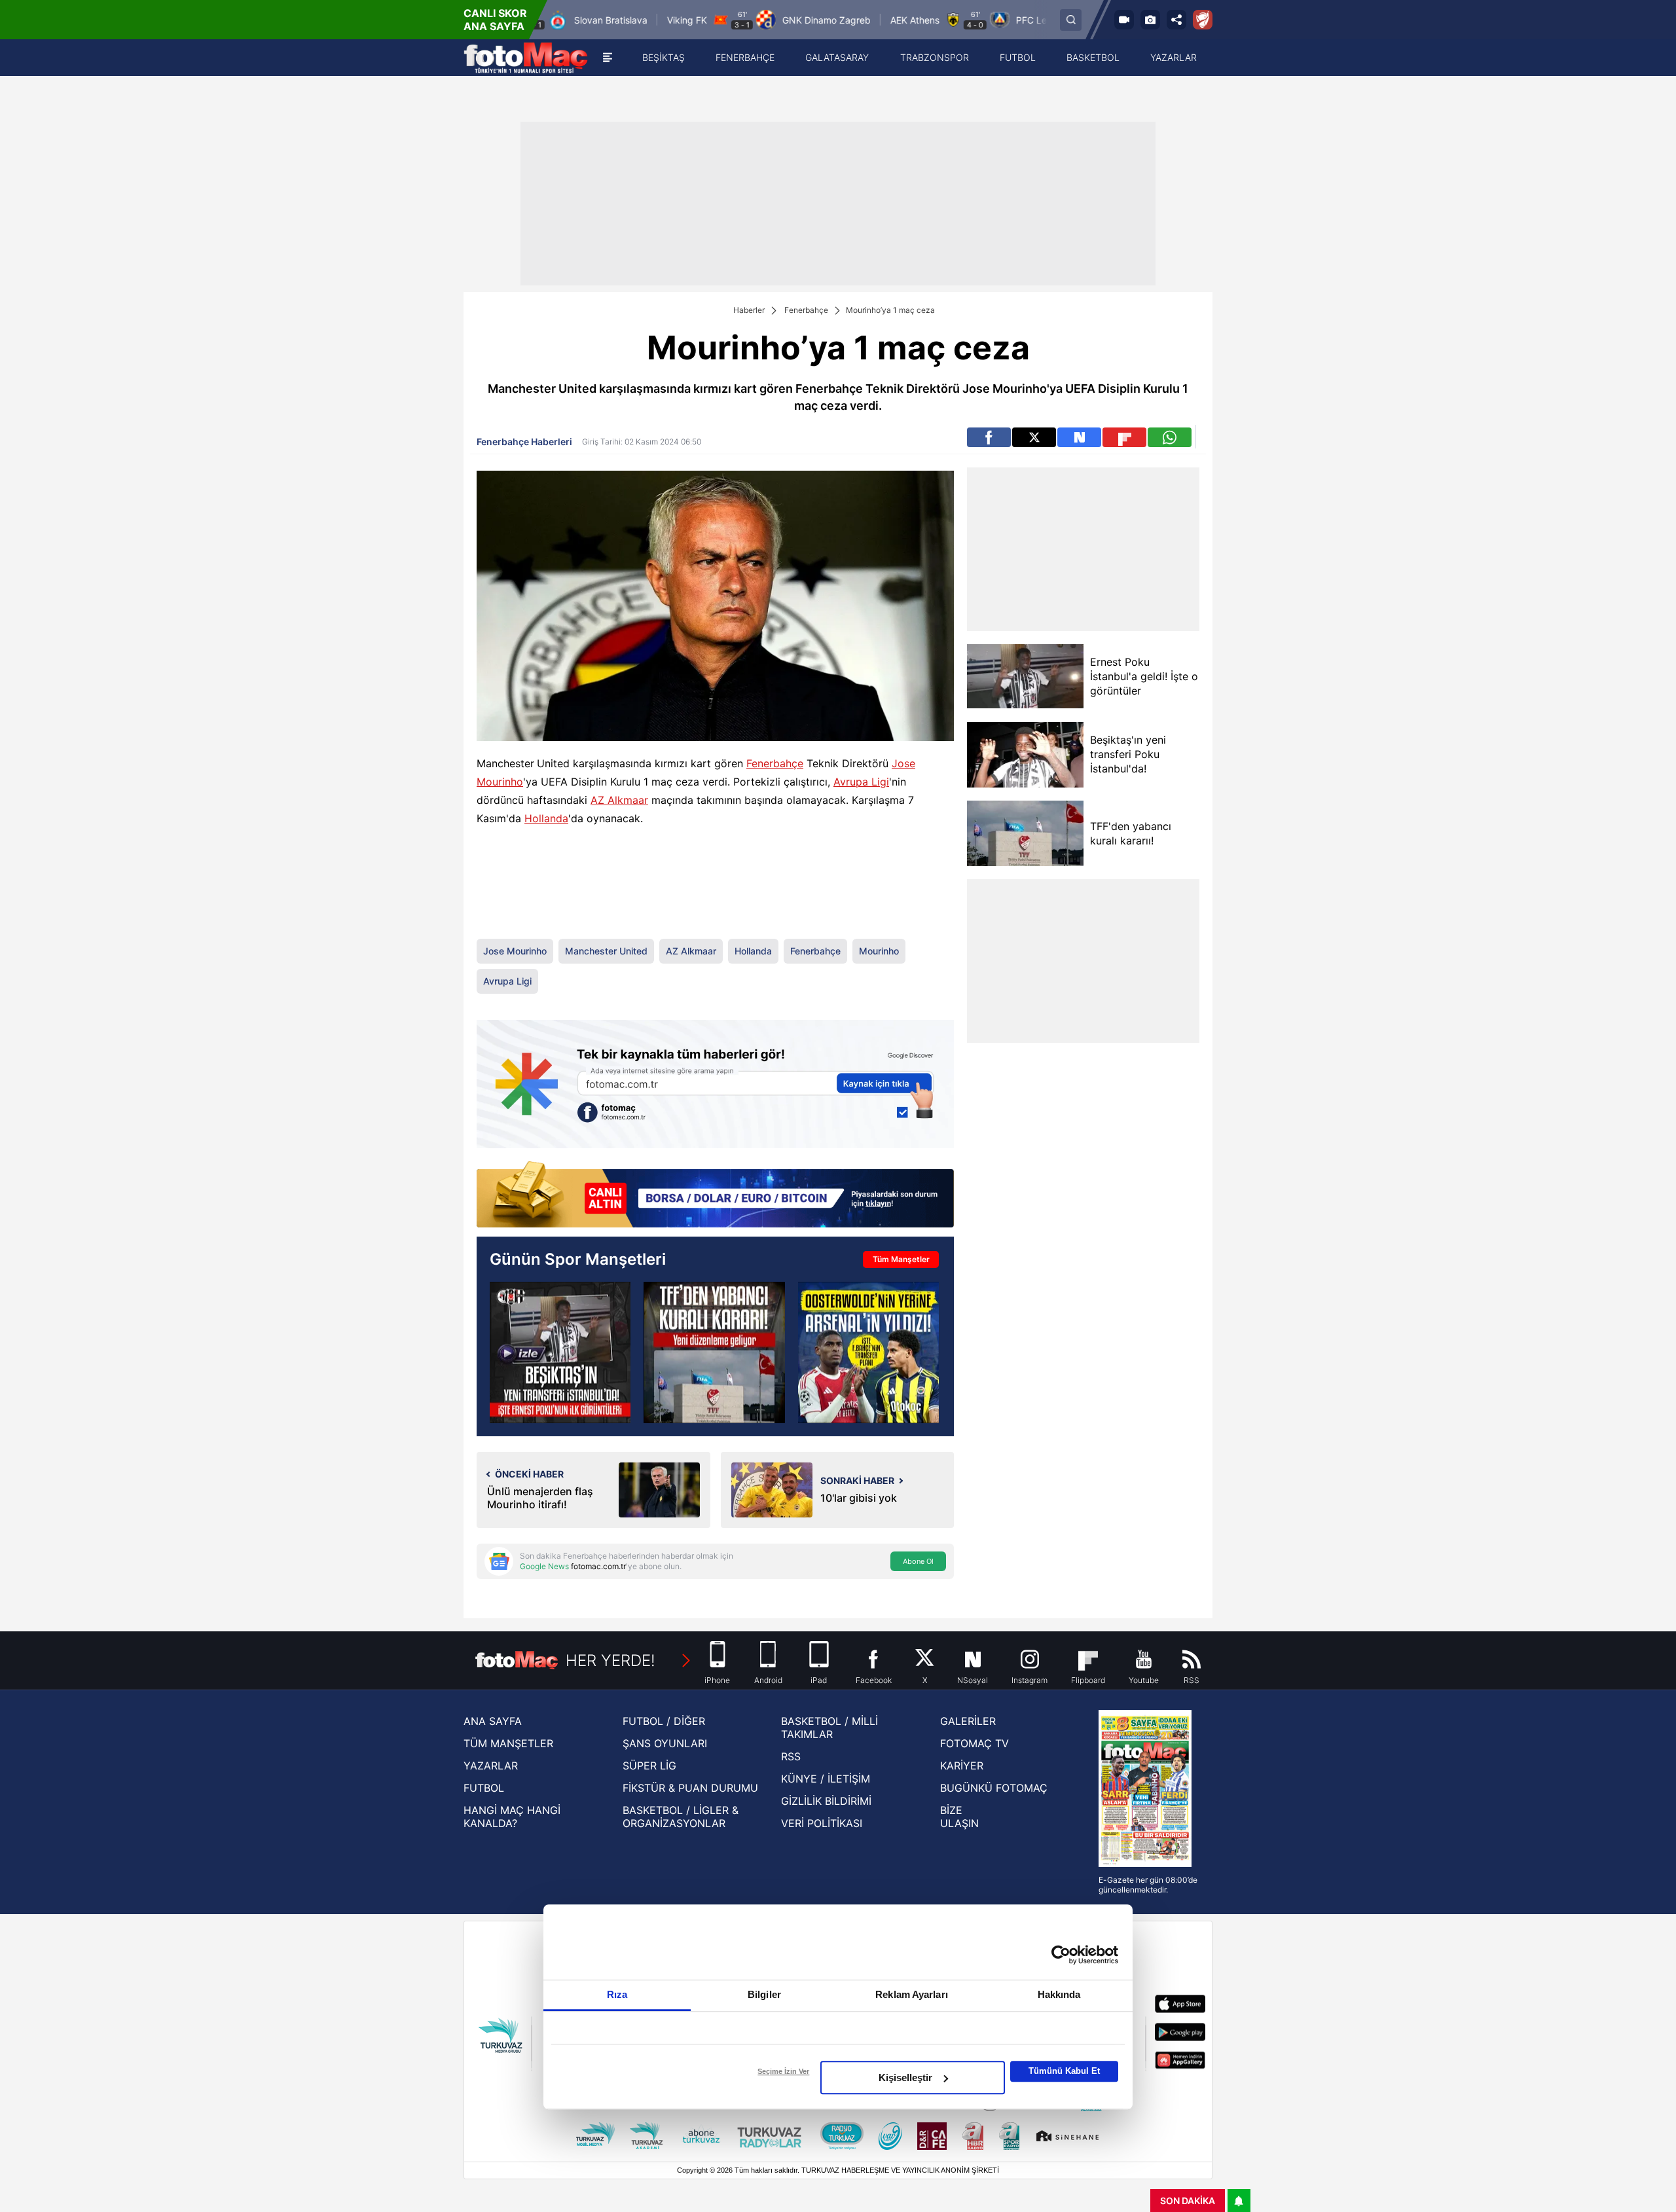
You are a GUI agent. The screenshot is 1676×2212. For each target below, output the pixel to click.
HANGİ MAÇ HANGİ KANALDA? (512, 1817)
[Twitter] (1034, 437)
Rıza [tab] (617, 1994)
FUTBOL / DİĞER (664, 1721)
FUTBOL (484, 1788)
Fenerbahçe (806, 310)
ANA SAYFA (493, 1721)
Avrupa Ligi (861, 782)
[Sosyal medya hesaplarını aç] (1176, 20)
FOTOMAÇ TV (975, 1743)
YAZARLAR (491, 1766)
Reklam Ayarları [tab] (912, 1994)
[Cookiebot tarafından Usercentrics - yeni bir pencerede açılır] (1061, 1955)
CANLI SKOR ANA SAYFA (495, 20)
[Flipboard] (1124, 437)
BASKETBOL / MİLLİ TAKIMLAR (829, 1728)
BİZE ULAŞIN (959, 1817)
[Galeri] (1150, 20)
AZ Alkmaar (619, 800)
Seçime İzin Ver (783, 2071)
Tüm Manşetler (901, 1259)
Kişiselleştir (905, 2077)
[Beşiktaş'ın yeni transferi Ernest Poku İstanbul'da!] (560, 1352)
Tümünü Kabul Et (1064, 2071)
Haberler (749, 310)
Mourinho (879, 951)
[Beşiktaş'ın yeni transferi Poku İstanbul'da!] (1025, 755)
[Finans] (715, 1196)
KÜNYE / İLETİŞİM (826, 1779)
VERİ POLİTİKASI (822, 1823)
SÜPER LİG (649, 1766)
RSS (791, 1756)
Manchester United (606, 951)
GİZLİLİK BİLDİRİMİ (826, 1801)
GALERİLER (968, 1721)
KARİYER (962, 1766)
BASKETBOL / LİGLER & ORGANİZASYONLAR (681, 1817)
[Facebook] (989, 437)
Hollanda (546, 818)
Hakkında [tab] (1059, 1994)
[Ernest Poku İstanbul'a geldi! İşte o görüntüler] (1025, 677)
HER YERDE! (610, 1660)
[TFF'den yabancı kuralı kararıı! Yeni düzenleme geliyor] (714, 1352)
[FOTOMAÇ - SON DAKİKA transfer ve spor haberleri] (526, 58)
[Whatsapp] (1170, 437)
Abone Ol (918, 1561)
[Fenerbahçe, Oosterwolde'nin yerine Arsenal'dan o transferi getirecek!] (868, 1352)
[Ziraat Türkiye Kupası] (1203, 20)
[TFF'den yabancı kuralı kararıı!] (1025, 833)
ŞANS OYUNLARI (665, 1743)
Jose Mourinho (515, 951)
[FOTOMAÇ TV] (1124, 20)
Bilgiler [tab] (764, 1994)
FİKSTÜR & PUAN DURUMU (690, 1788)
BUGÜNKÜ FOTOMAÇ (994, 1788)
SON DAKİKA (1188, 2201)
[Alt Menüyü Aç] (608, 58)
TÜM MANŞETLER (508, 1743)
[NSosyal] (1079, 437)
